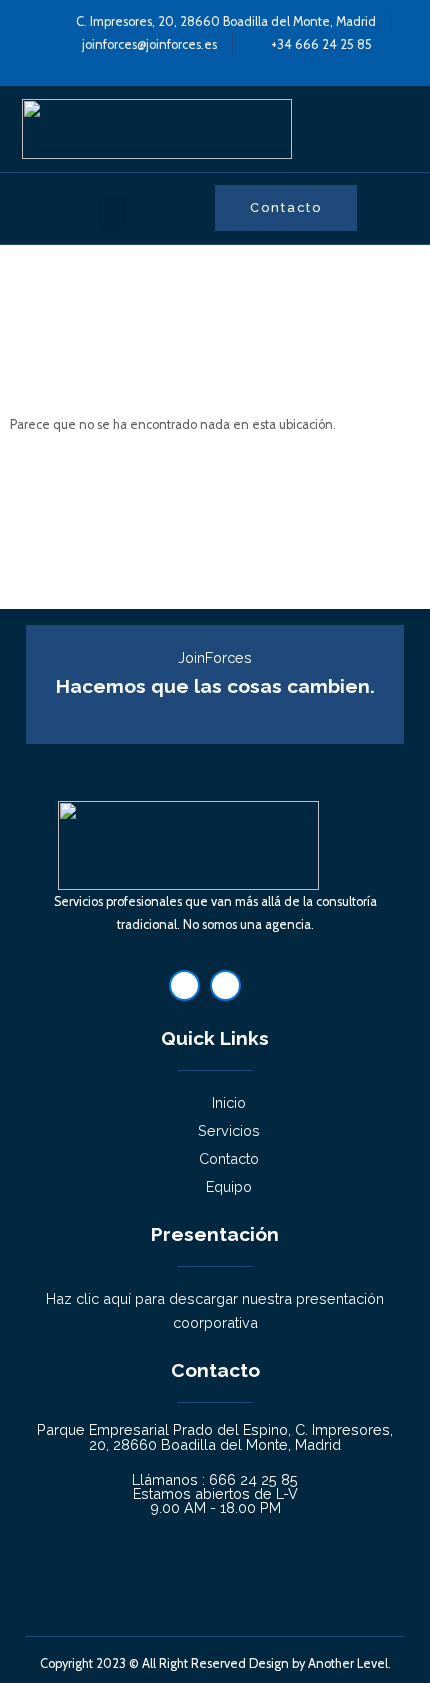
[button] (113, 213)
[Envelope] (225, 985)
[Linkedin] (184, 985)
